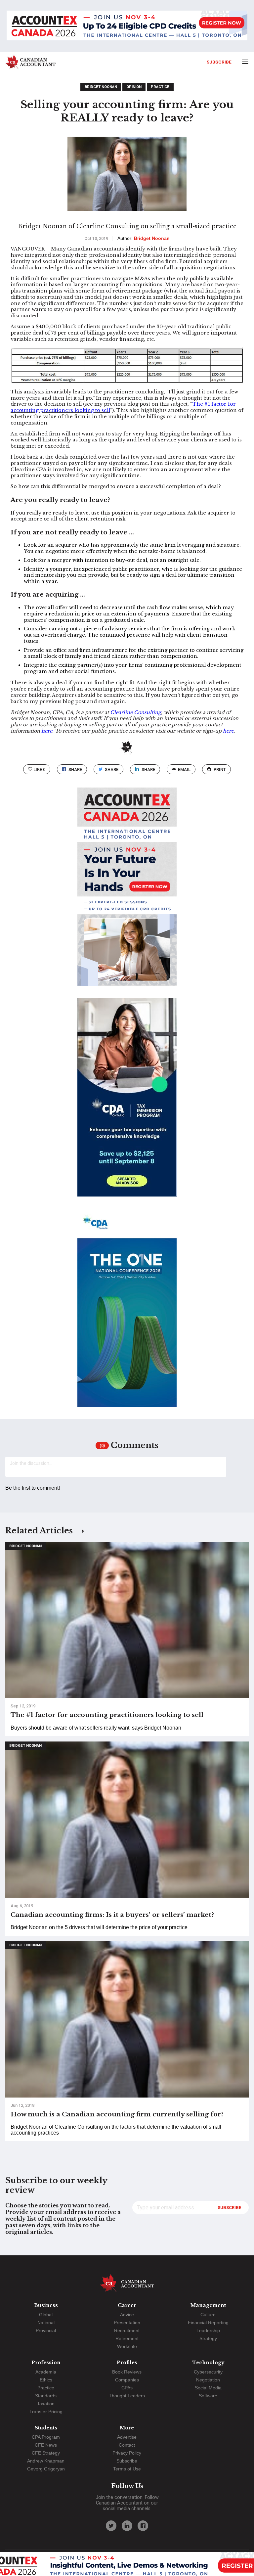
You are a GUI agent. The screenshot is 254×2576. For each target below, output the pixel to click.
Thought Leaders (127, 2396)
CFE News (46, 2445)
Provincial (46, 2330)
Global (46, 2315)
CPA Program (46, 2437)
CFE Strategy (46, 2453)
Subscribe (219, 62)
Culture (208, 2315)
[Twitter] (111, 2526)
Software (208, 2396)
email (184, 769)
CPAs (127, 2388)
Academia (46, 2372)
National (46, 2323)
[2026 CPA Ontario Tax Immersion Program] (127, 1103)
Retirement (127, 2338)
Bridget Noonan (101, 87)
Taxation (46, 2404)
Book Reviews (127, 2372)
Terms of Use (127, 2469)
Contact (127, 2445)
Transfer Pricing (46, 2412)
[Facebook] (143, 2526)
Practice (160, 87)
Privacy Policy (127, 2453)
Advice (127, 2315)
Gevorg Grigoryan (46, 2469)
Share (75, 769)
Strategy (208, 2338)
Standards (46, 2396)
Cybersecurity (208, 2372)
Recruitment (127, 2330)
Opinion (134, 87)
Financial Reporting (208, 2323)
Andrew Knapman (46, 2461)
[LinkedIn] (127, 2526)
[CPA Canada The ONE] (127, 1314)
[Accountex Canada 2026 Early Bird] (127, 26)
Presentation (127, 2323)
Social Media (208, 2388)
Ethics (46, 2380)
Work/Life (127, 2346)
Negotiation (208, 2380)
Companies (127, 2380)
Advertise (127, 2437)
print (220, 769)
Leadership (208, 2330)
